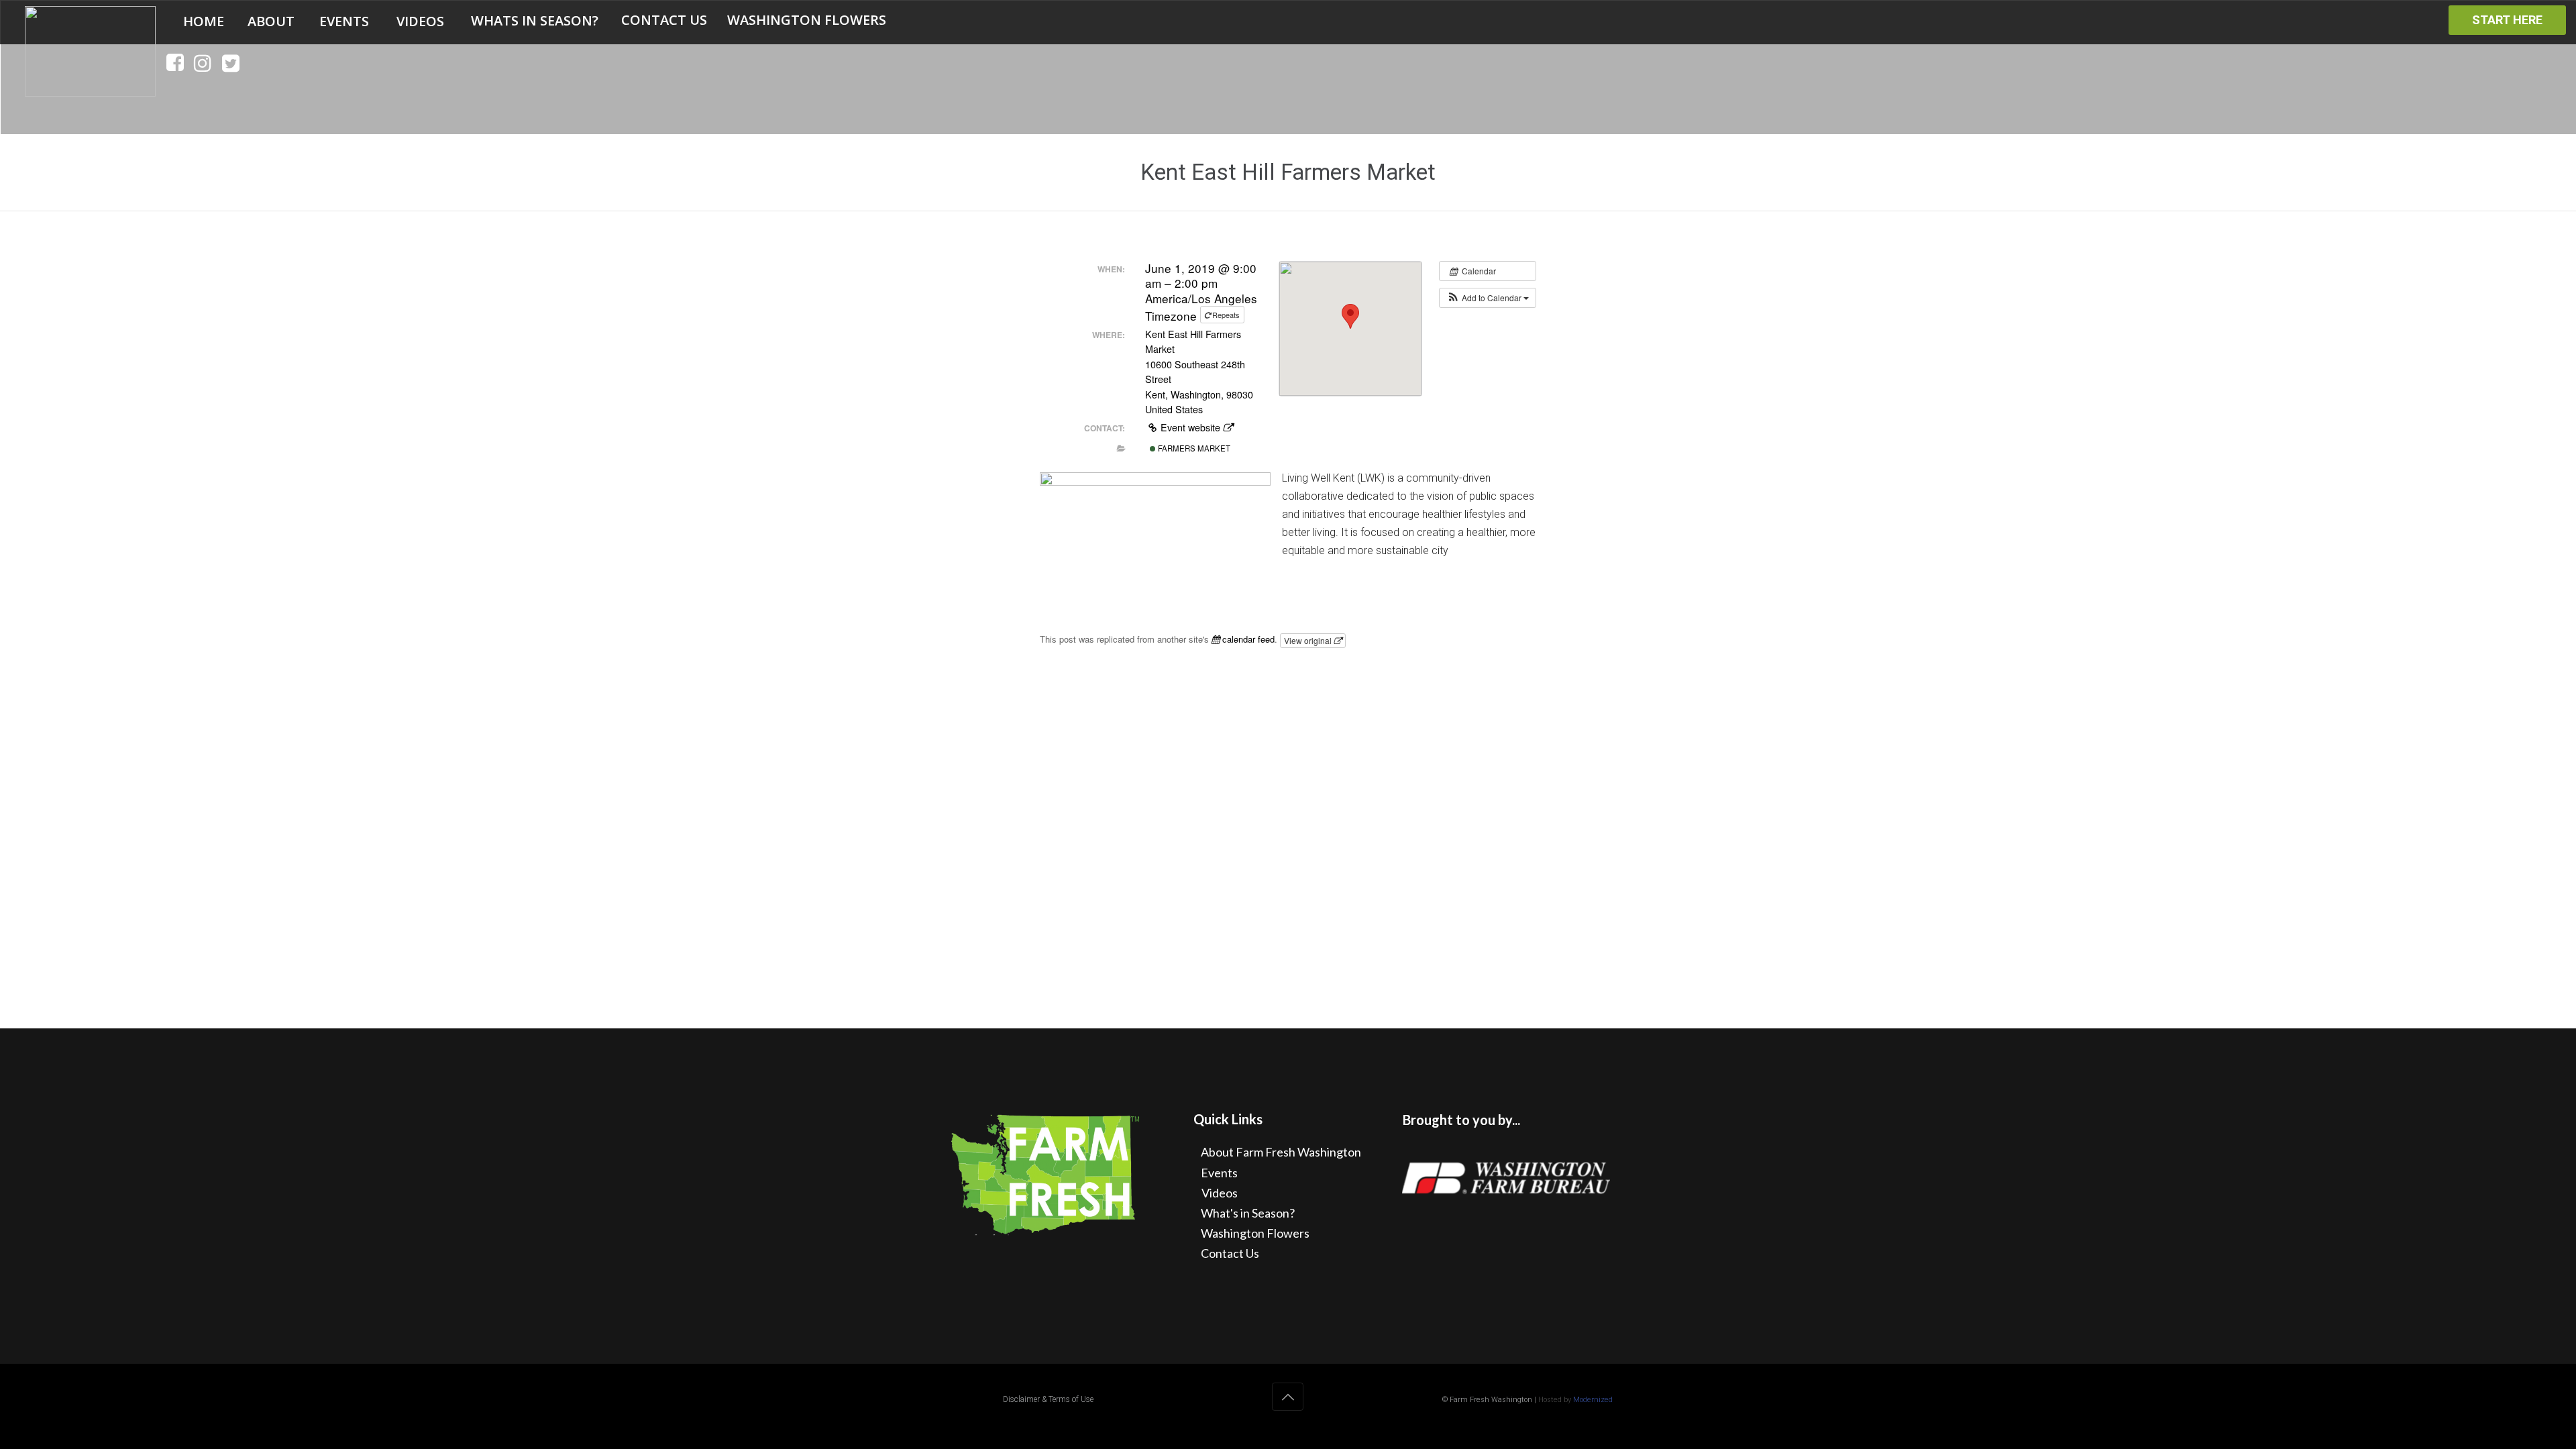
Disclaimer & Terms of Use (1048, 1399)
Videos (1220, 1193)
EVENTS (344, 21)
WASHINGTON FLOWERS (807, 20)
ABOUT (271, 21)
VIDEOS (420, 21)
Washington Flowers (1255, 1233)
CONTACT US (664, 20)
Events (1219, 1173)
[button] (1488, 298)
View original (1309, 640)
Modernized (1593, 1400)
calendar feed (1247, 639)
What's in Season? (1248, 1213)
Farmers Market (1193, 448)
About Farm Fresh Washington (1281, 1152)
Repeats (1226, 315)
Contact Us (1230, 1253)
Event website (1190, 427)
